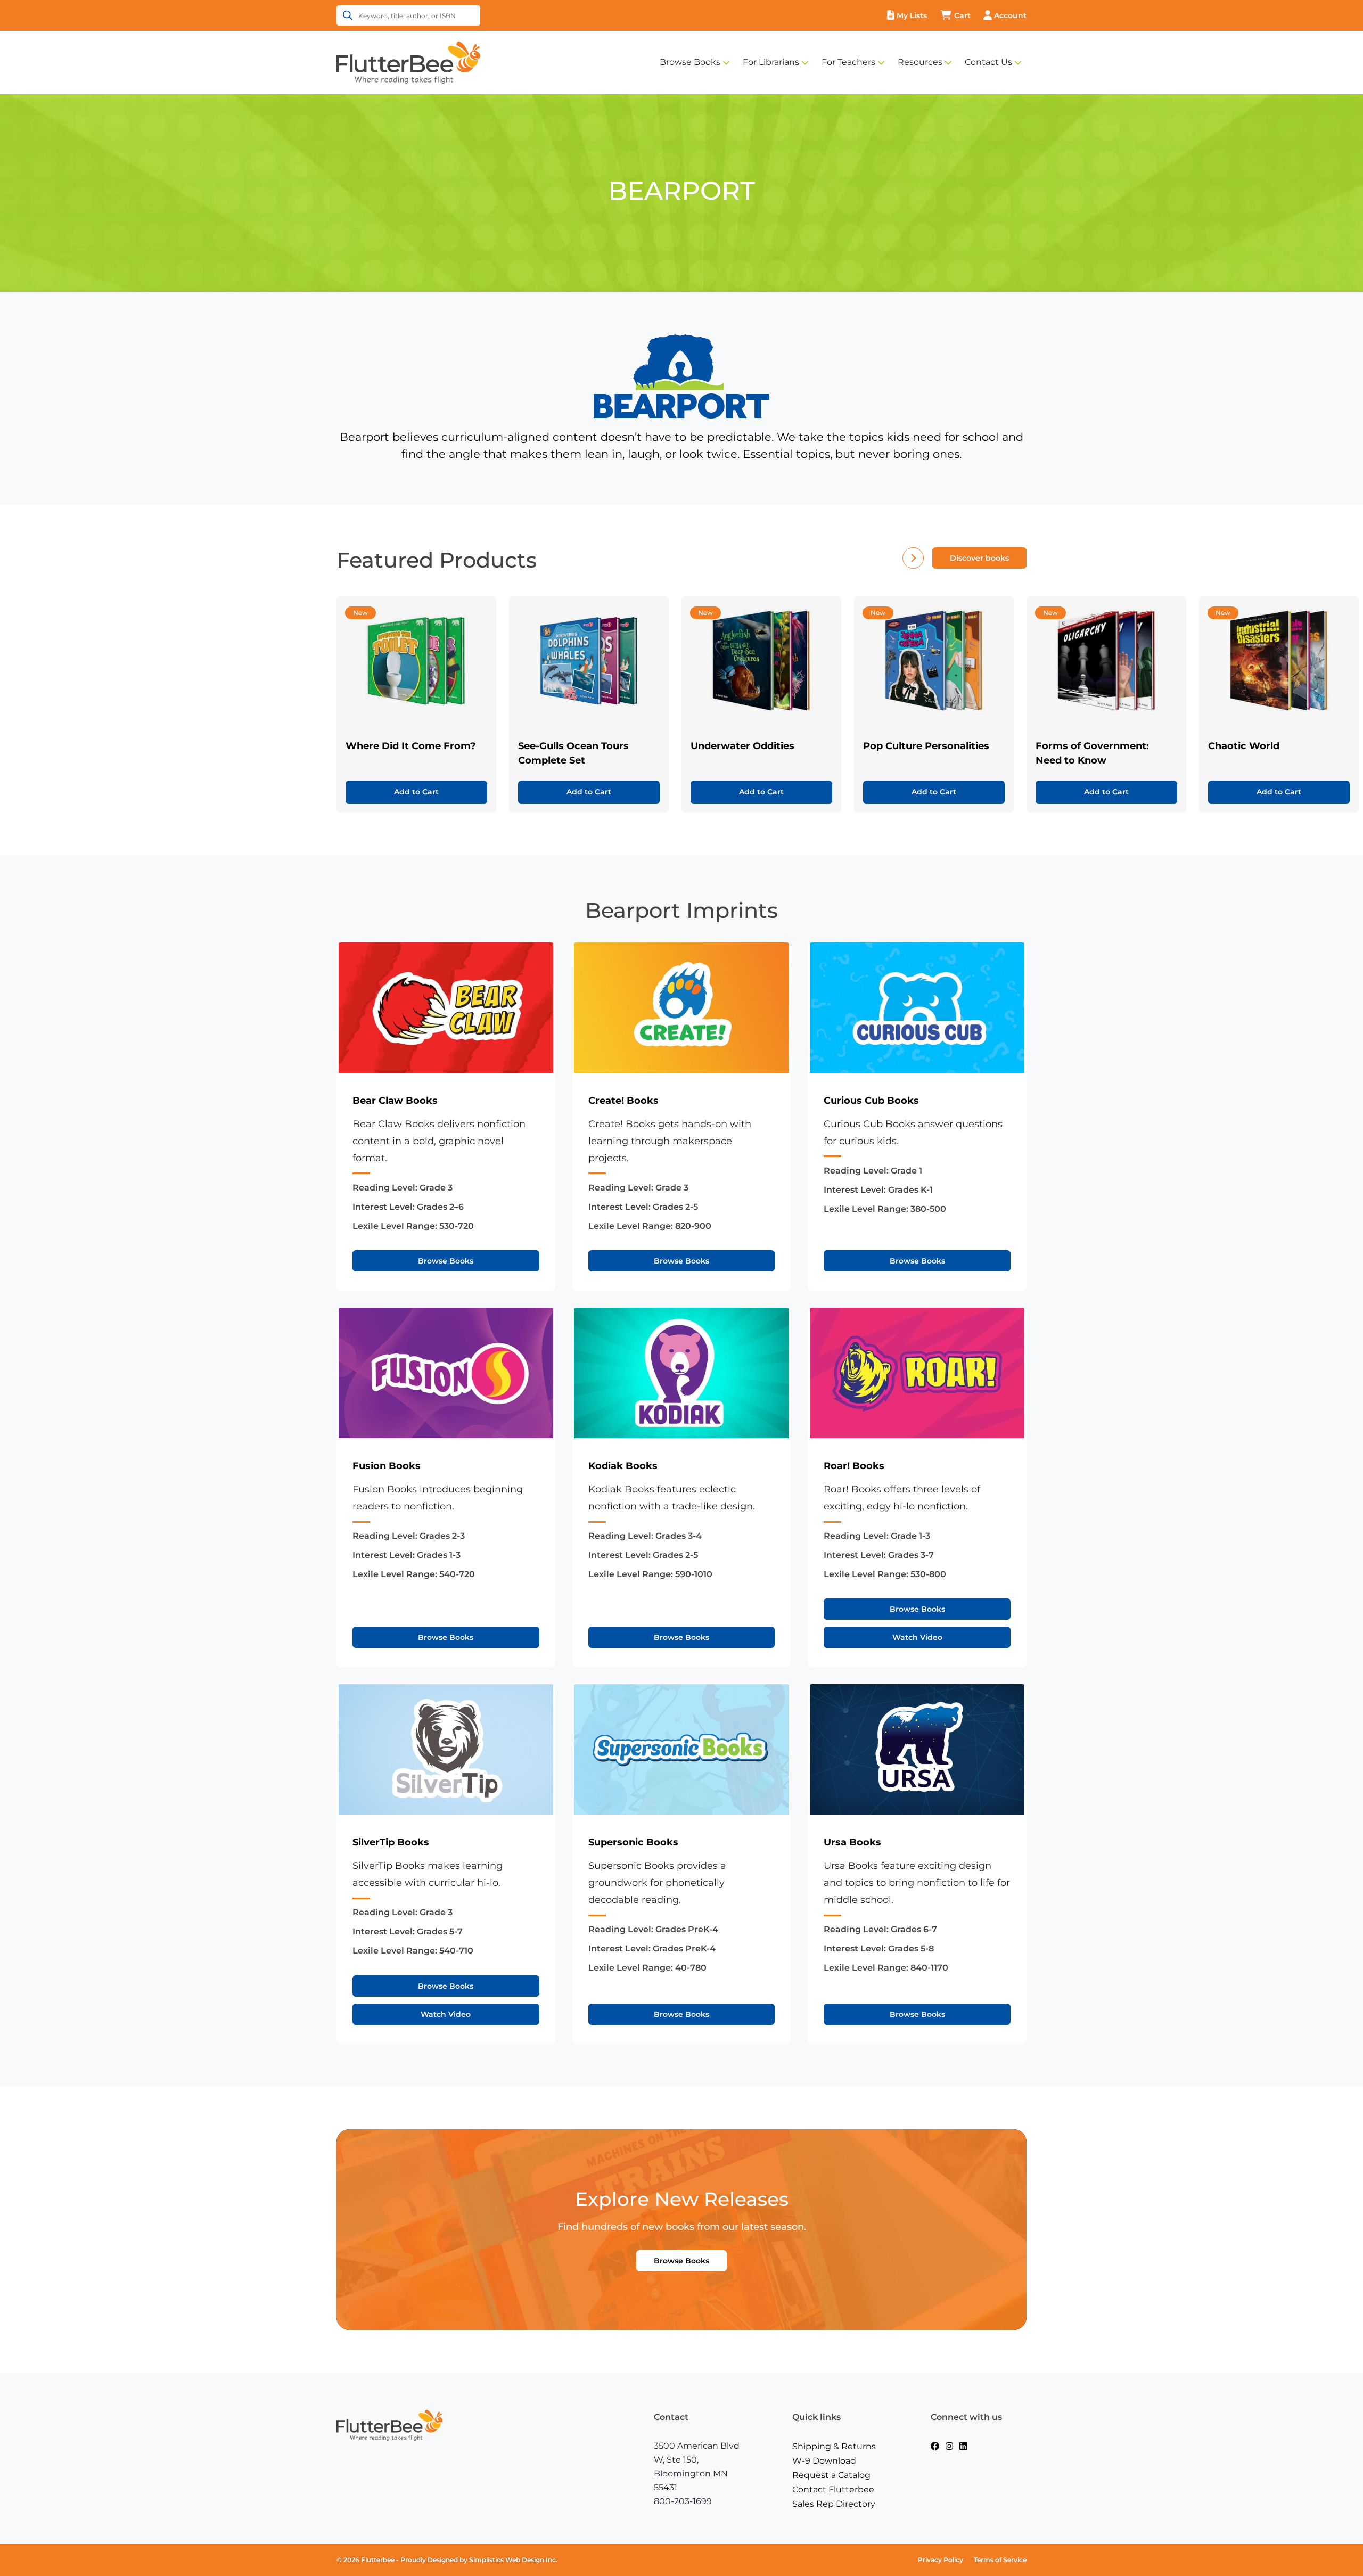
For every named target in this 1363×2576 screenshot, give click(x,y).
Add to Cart (416, 792)
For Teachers (848, 62)
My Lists (912, 15)
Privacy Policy (941, 2560)
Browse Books (690, 62)
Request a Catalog (831, 2475)
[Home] (408, 62)
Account (1010, 15)
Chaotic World (1244, 746)
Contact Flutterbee (833, 2489)
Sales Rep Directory (834, 2504)
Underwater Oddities (742, 746)
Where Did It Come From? (411, 746)
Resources (920, 62)
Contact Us (988, 62)
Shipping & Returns (834, 2446)
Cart (962, 15)
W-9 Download (824, 2461)
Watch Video (917, 1637)
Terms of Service (1000, 2560)
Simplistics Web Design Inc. (513, 2560)
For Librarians (771, 62)
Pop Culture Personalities (926, 746)
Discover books (979, 558)
